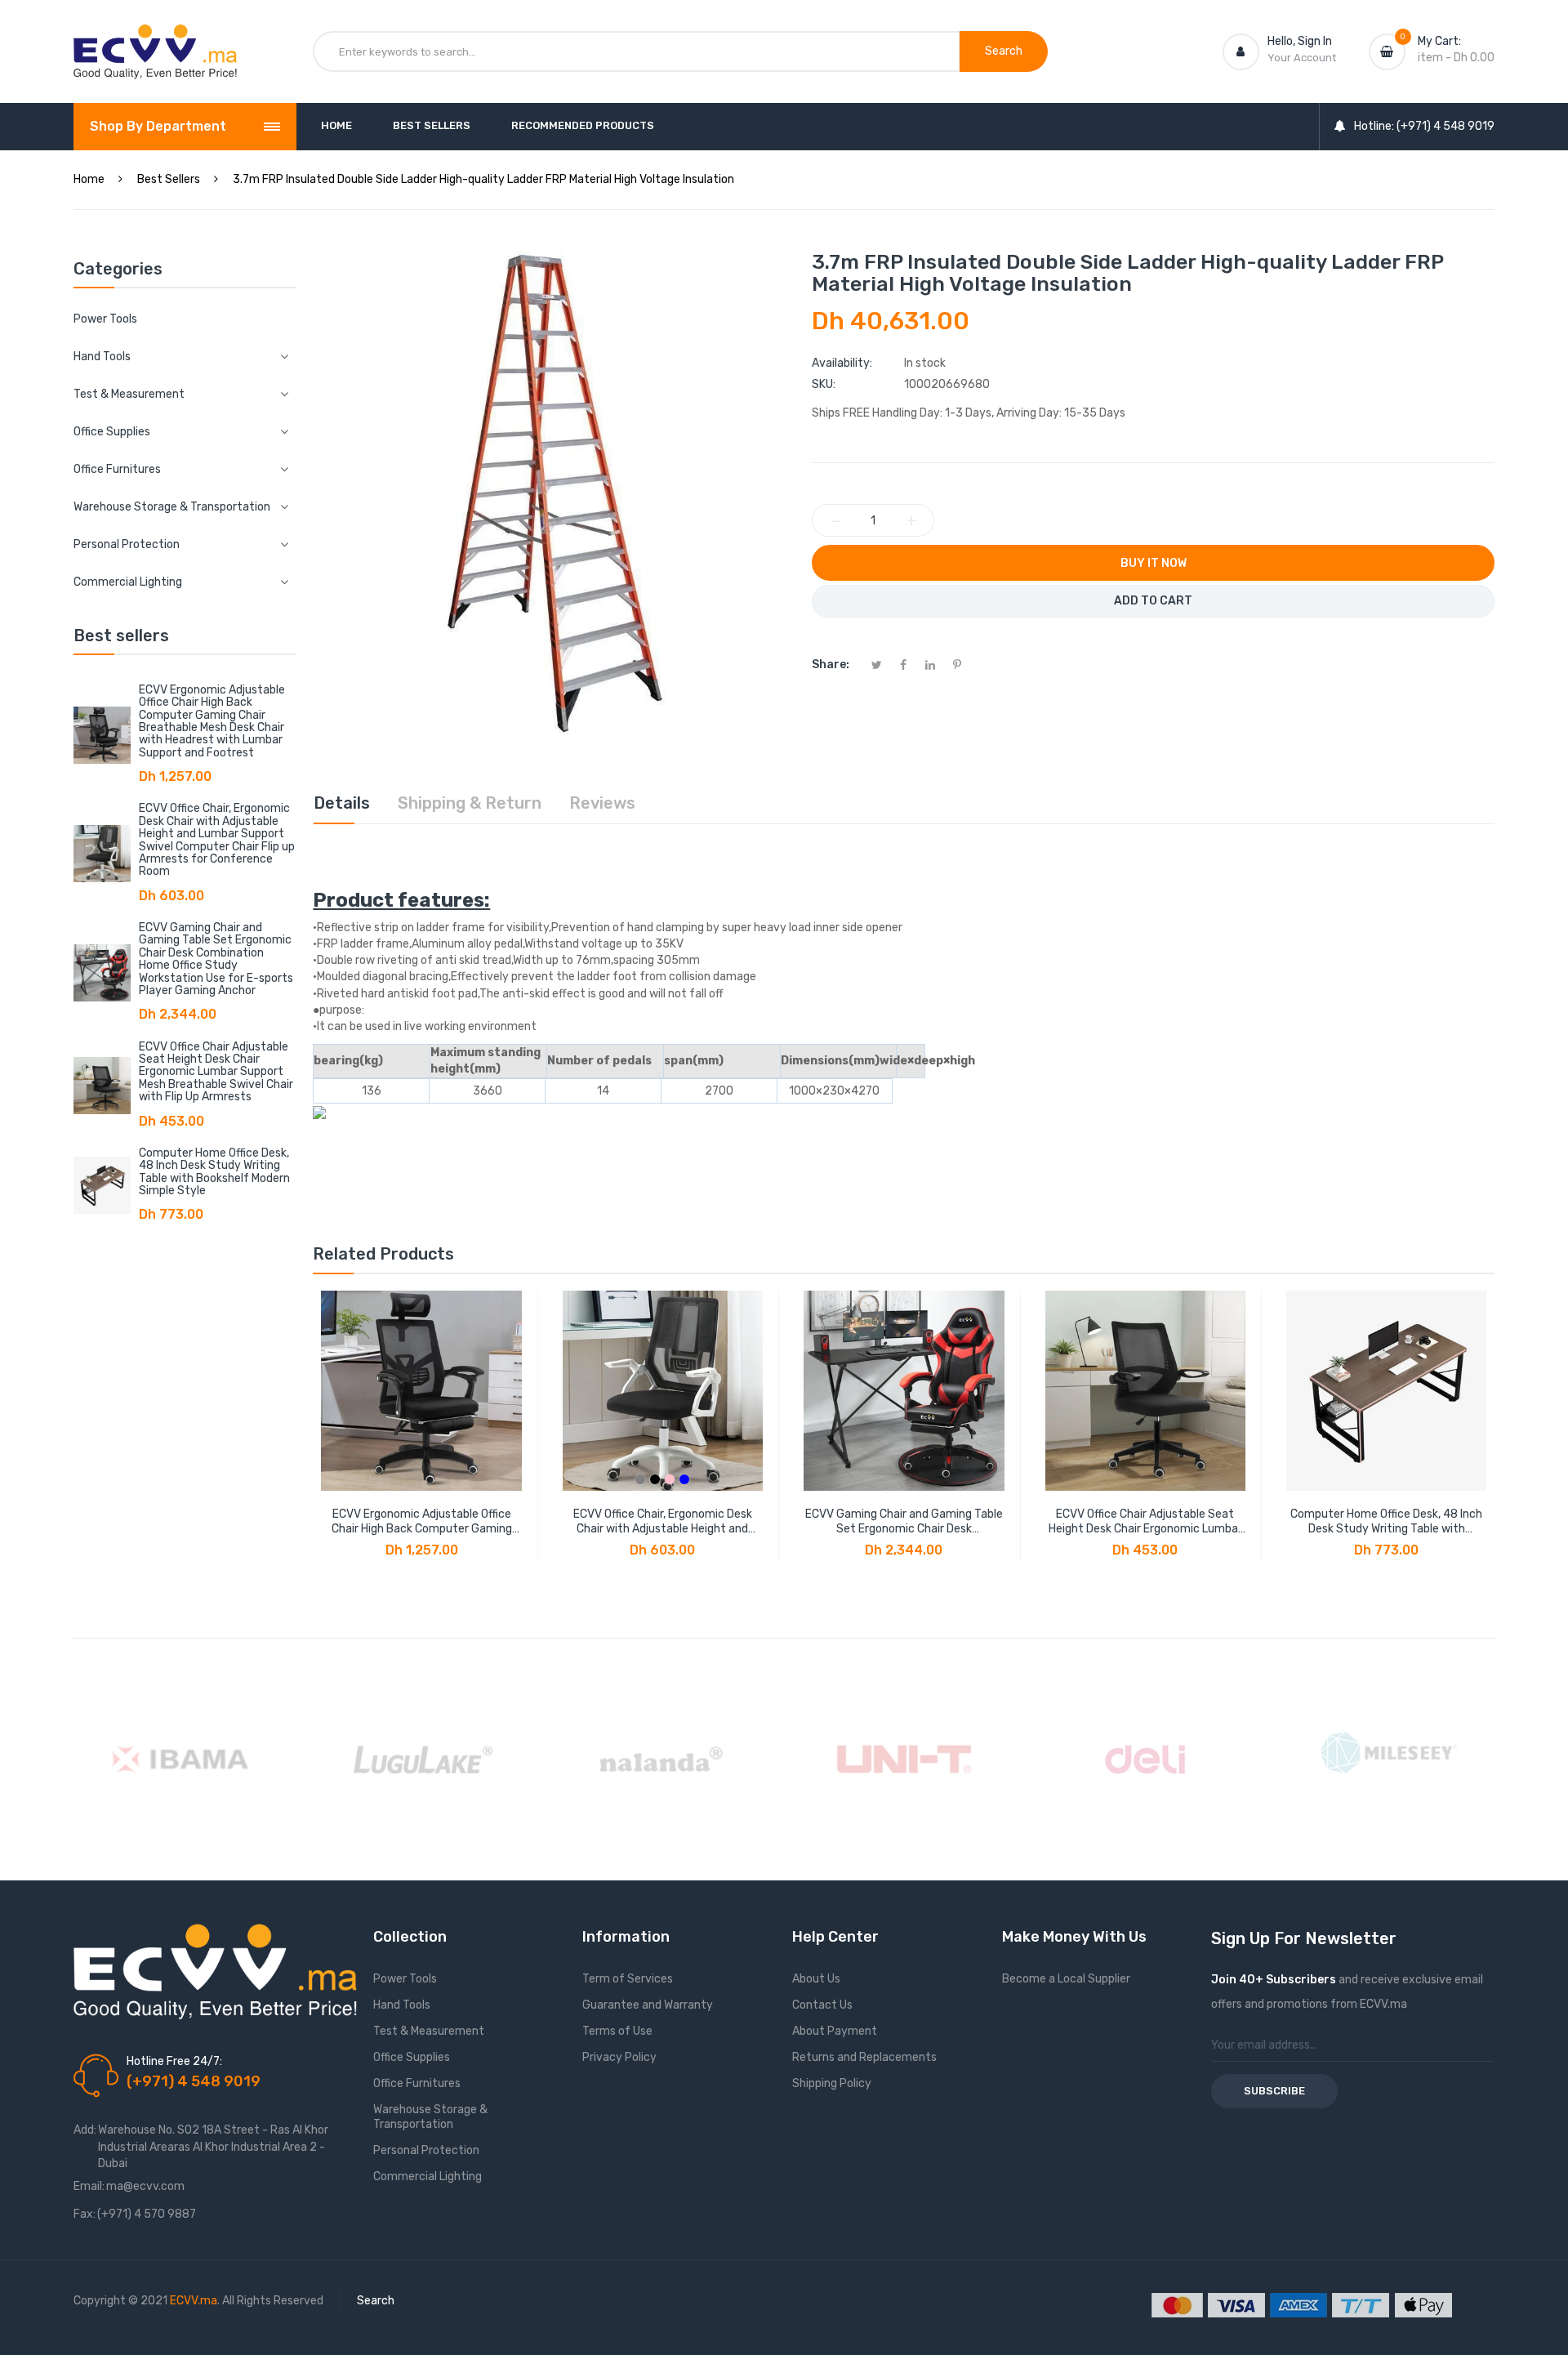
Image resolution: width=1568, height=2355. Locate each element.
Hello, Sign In (1300, 41)
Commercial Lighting (428, 2177)
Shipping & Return (470, 803)
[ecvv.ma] (155, 39)
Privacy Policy (619, 2057)
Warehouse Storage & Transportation (430, 2117)
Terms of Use (617, 2031)
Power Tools (105, 319)
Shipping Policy (832, 2083)
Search (376, 2301)
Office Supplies (412, 2057)
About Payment (835, 2031)
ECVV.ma (194, 2301)
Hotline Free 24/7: (174, 2061)
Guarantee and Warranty (648, 2005)
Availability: (842, 363)
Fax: (85, 2214)
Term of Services (628, 1979)
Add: (85, 2130)
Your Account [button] (1302, 58)
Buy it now (1154, 563)
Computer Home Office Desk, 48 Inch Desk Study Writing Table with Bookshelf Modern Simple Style (214, 1172)
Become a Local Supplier (1066, 1979)
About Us (816, 1979)
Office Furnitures (417, 2083)
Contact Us (822, 2005)
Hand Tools (402, 2005)
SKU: (824, 384)
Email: (89, 2186)
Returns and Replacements (864, 2057)
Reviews (602, 803)
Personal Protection (426, 2150)
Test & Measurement (429, 2031)
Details (342, 803)
